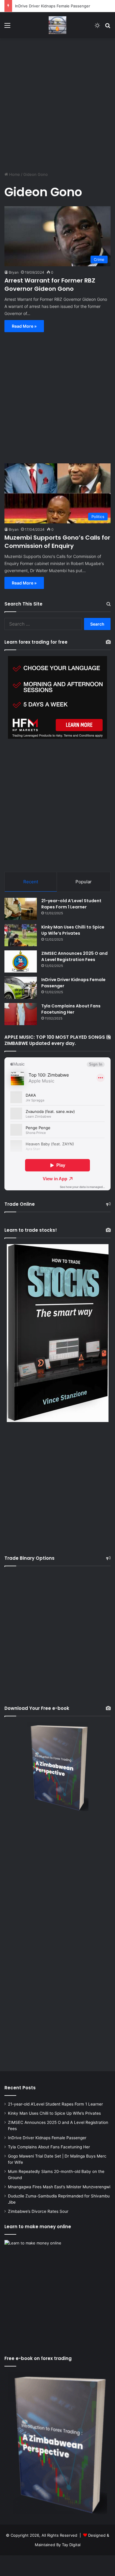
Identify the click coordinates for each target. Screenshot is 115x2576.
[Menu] (7, 27)
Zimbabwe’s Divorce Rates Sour (38, 2211)
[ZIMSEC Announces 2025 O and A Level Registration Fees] (21, 961)
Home (14, 174)
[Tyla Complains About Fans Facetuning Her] (21, 1014)
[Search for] (108, 27)
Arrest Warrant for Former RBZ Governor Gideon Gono (50, 285)
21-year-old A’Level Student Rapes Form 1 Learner (71, 904)
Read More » (24, 326)
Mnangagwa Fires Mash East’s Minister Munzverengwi (59, 2187)
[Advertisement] (57, 102)
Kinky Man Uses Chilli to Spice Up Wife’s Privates (73, 930)
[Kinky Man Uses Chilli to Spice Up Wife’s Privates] (21, 935)
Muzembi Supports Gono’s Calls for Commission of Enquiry (57, 542)
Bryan (14, 272)
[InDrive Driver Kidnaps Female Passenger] (21, 988)
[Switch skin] (97, 27)
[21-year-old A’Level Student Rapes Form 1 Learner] (21, 909)
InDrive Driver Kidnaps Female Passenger (53, 6)
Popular (84, 882)
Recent (31, 882)
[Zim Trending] (57, 25)
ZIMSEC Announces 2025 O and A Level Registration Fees (74, 956)
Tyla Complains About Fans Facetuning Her (71, 1009)
